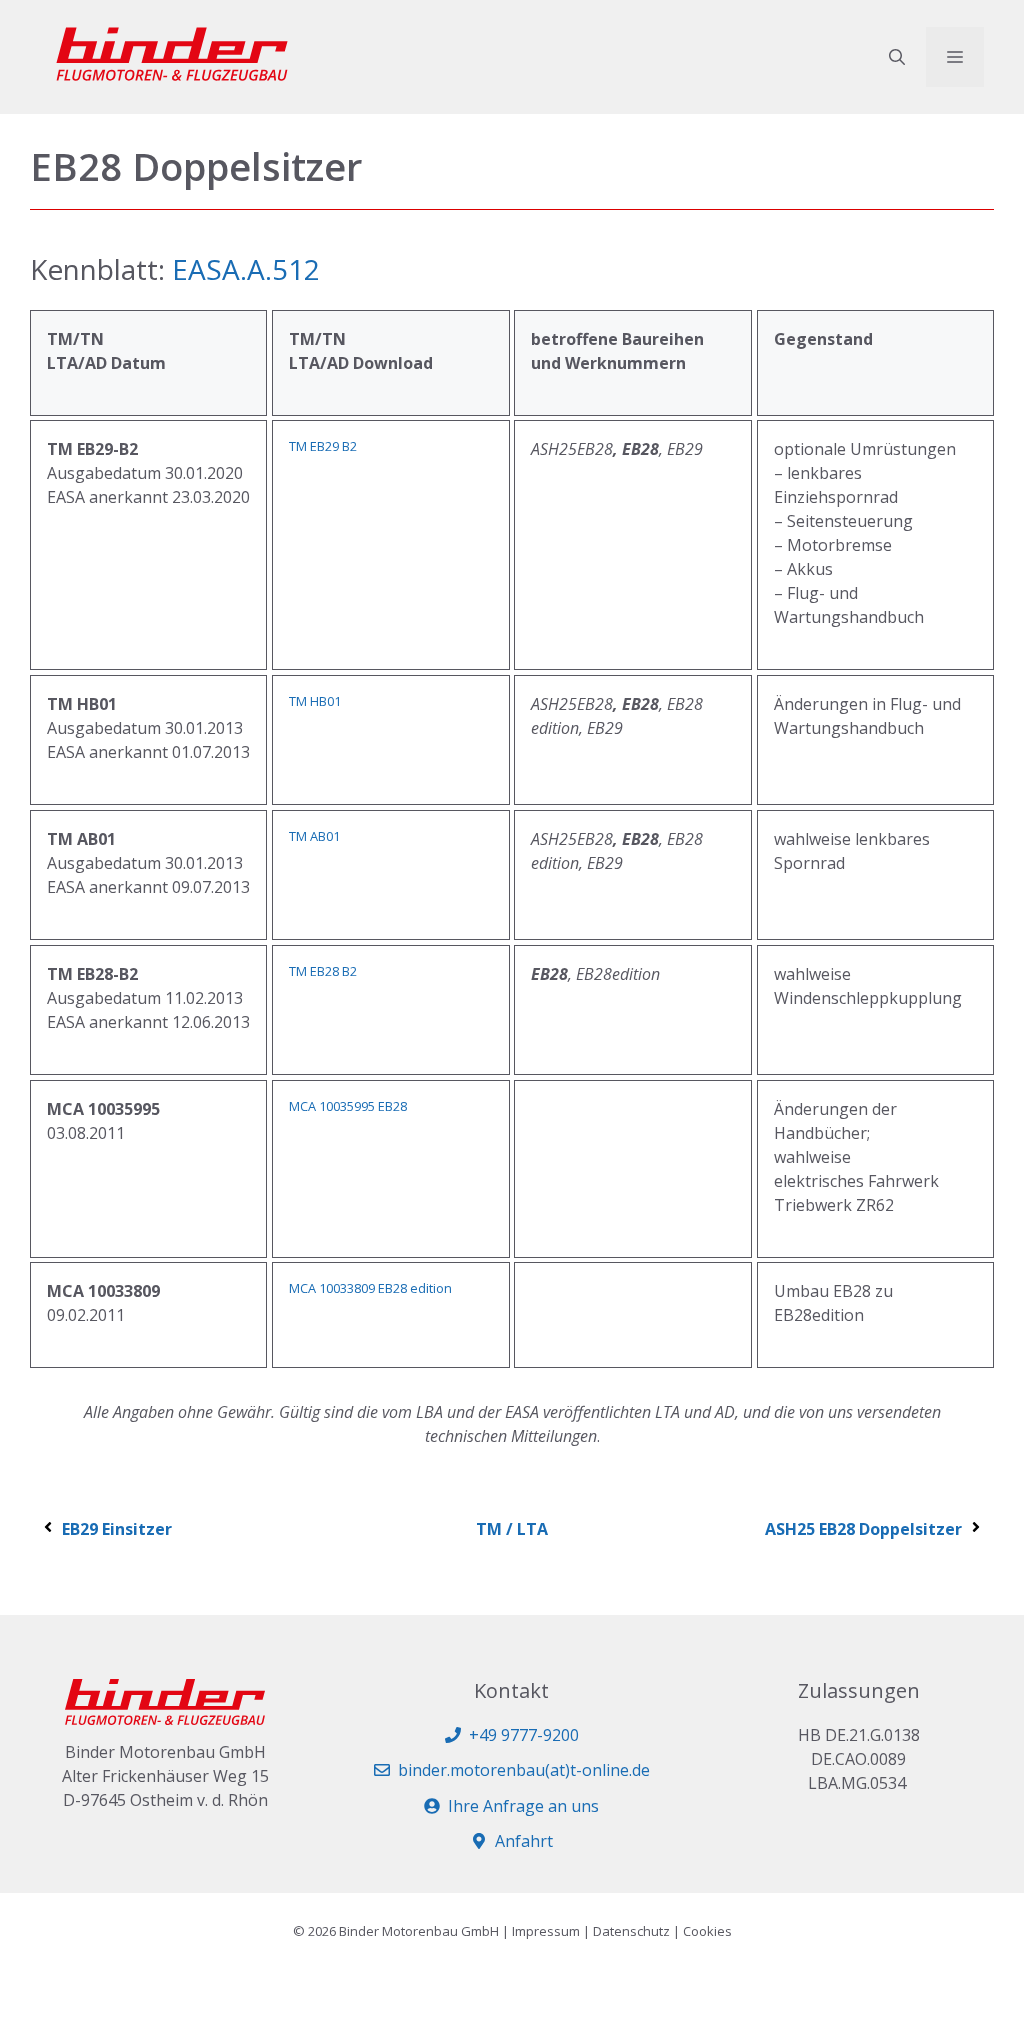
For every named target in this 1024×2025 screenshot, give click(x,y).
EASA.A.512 (246, 269)
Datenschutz (631, 1931)
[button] (897, 57)
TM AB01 (314, 836)
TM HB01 (315, 701)
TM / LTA (512, 1529)
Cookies (707, 1931)
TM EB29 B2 (323, 446)
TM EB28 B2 (323, 971)
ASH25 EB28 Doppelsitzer (863, 1529)
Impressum (546, 1931)
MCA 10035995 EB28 (348, 1106)
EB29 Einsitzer (117, 1529)
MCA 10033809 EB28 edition (370, 1288)
